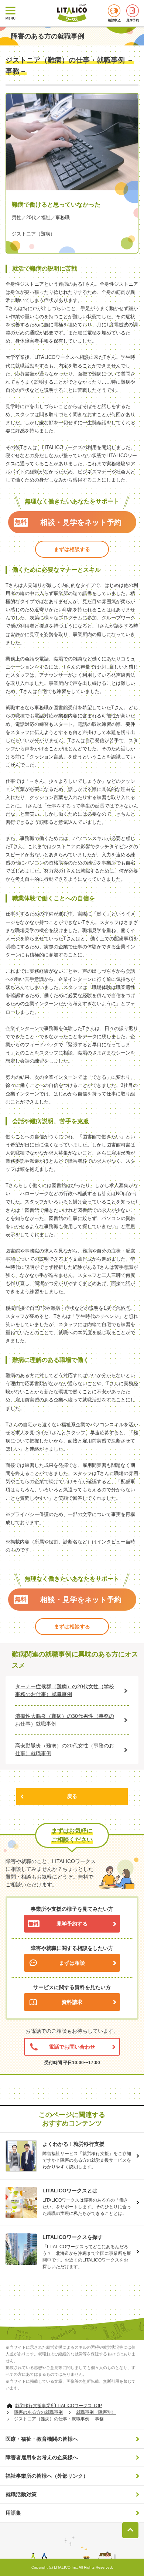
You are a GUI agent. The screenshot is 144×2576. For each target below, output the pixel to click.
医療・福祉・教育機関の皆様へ (42, 2439)
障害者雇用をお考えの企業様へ (42, 2457)
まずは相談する (72, 549)
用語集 (13, 2513)
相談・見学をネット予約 (81, 522)
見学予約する (72, 1924)
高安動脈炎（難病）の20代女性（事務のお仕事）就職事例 (65, 1749)
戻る (72, 1796)
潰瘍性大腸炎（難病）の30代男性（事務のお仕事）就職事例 (65, 1720)
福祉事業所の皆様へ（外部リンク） (47, 2476)
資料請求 (72, 2002)
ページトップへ (130, 2530)
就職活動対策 (21, 2494)
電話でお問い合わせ (72, 2047)
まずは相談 (72, 1963)
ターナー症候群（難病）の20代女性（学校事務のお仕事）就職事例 (65, 1690)
